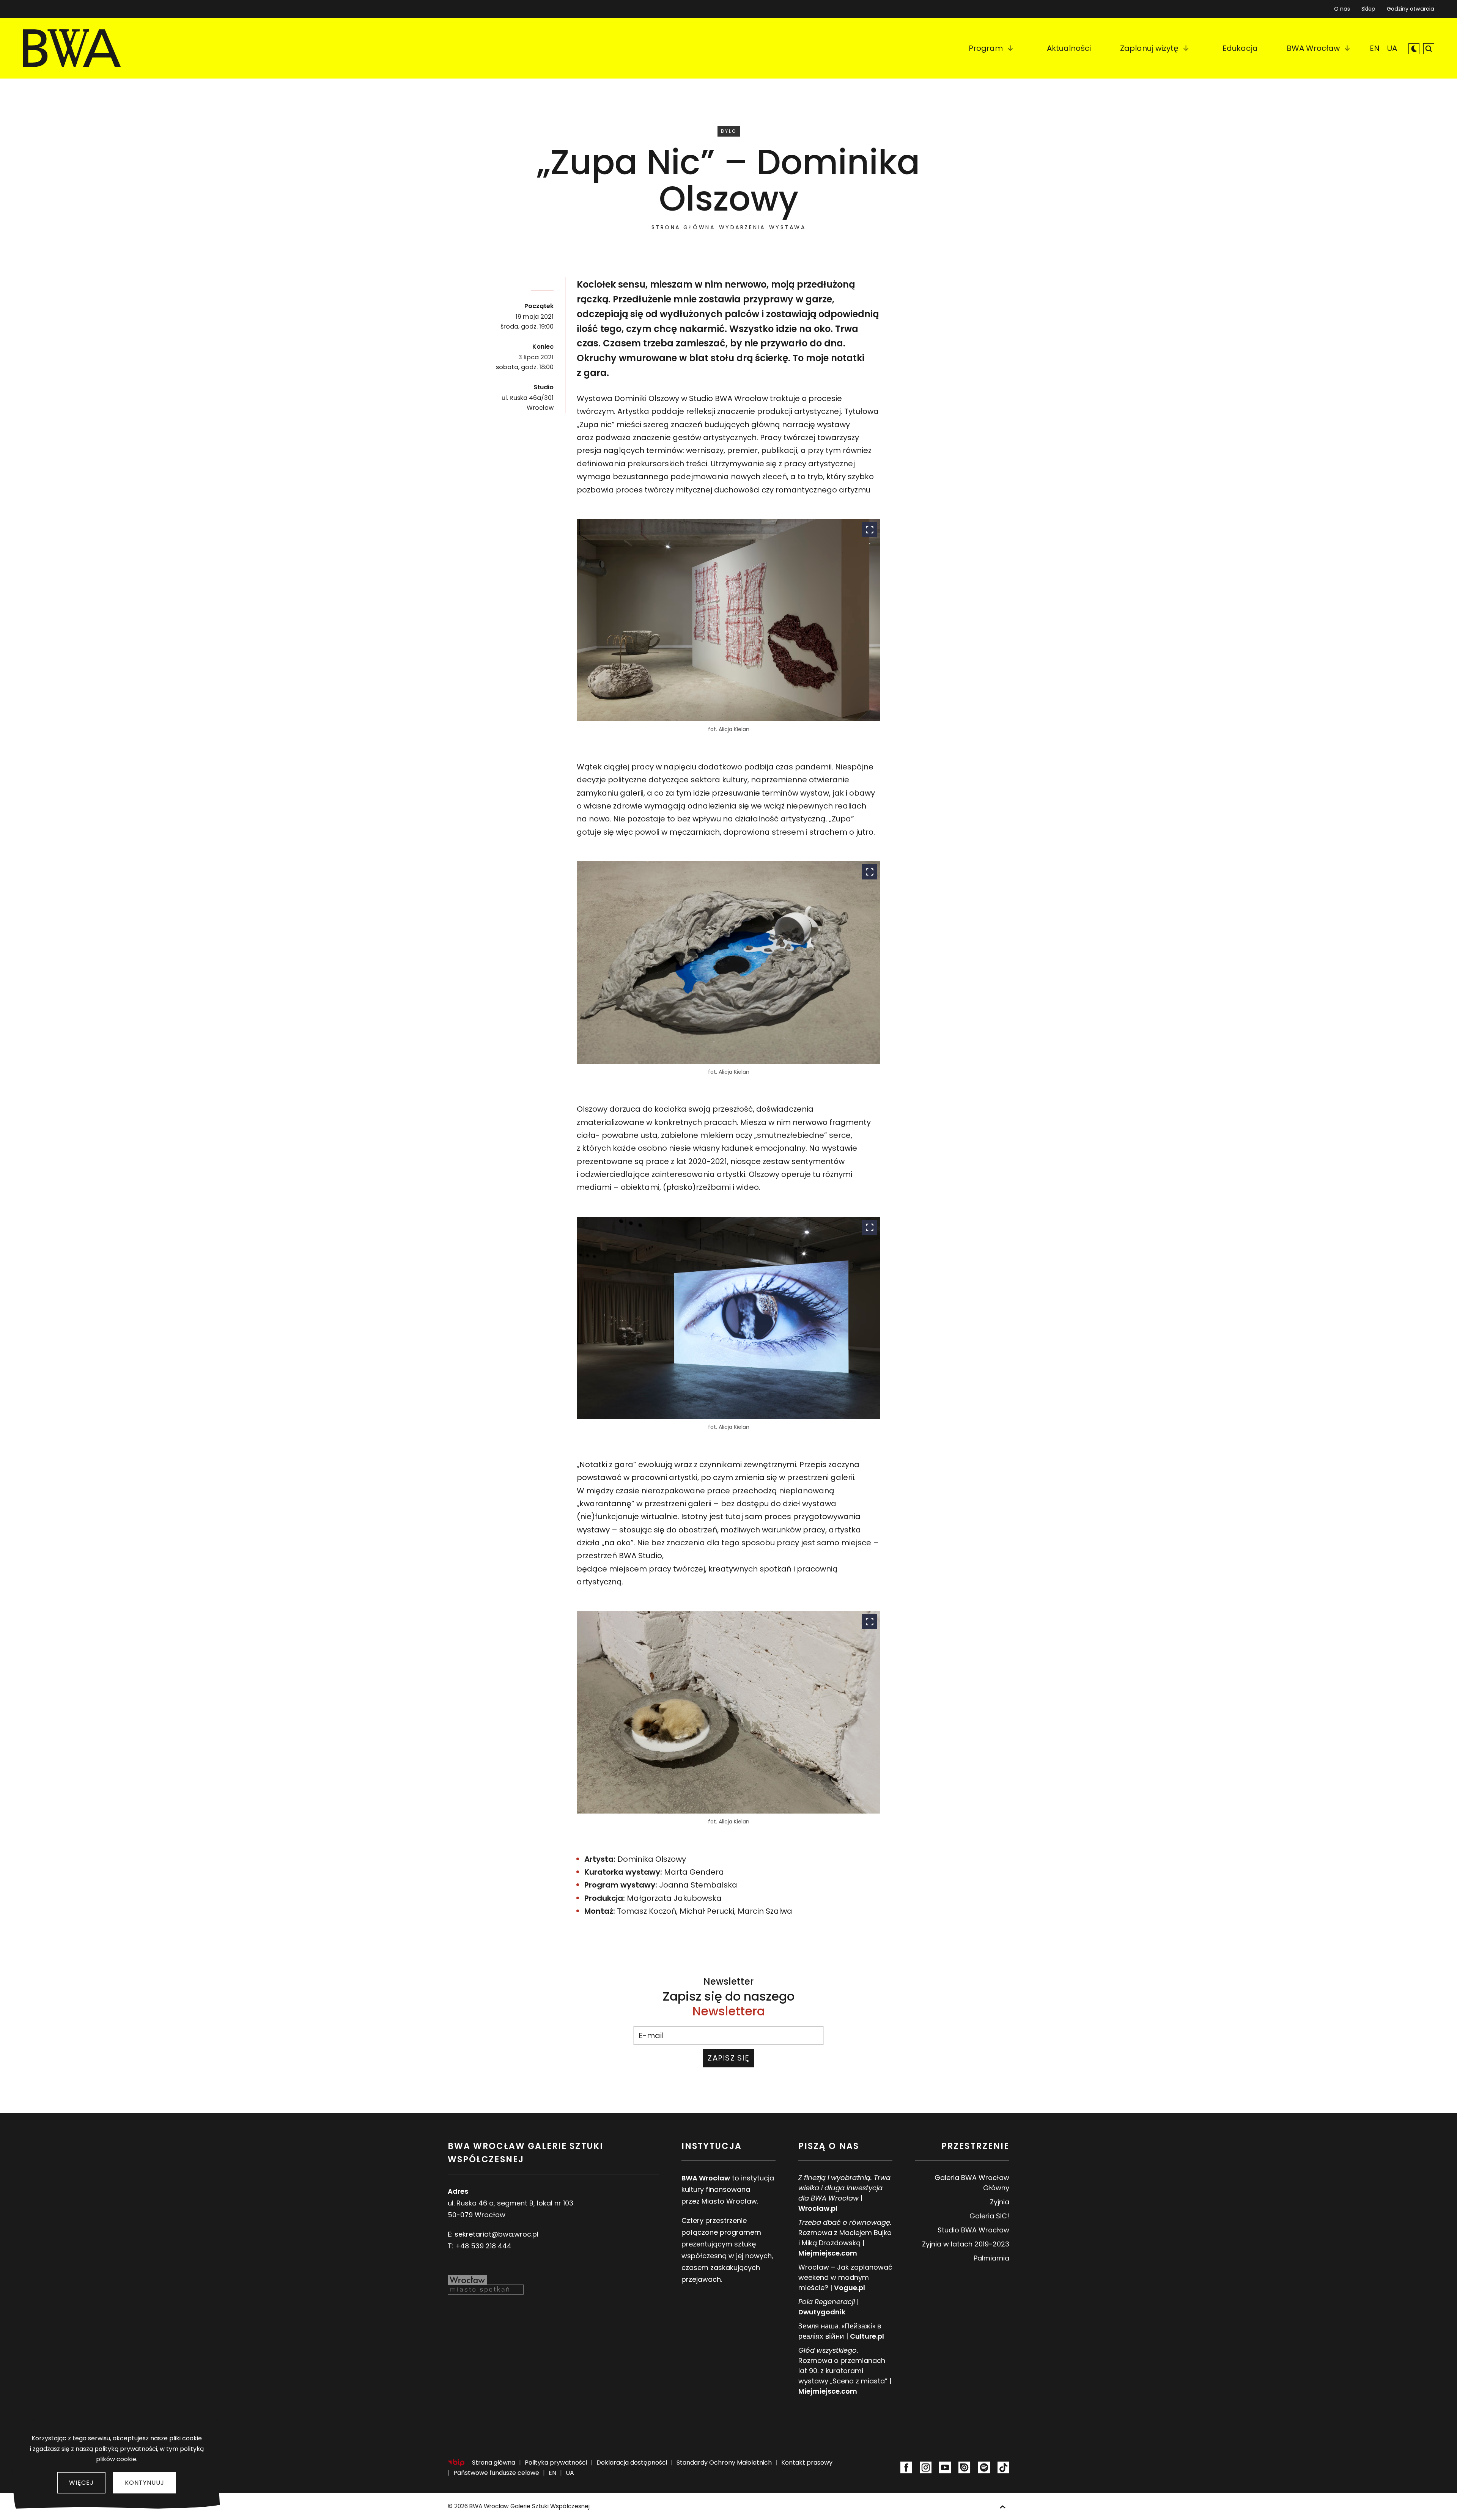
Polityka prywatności (556, 2463)
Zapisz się (728, 2058)
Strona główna (683, 227)
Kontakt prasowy (807, 2463)
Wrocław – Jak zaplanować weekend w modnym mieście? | (845, 2277)
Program (986, 48)
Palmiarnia (991, 2258)
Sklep (1368, 7)
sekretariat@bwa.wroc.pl (496, 2234)
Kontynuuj (145, 2483)
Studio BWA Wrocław (973, 2230)
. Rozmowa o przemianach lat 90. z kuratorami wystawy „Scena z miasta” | (845, 2371)
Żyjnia (1000, 2202)
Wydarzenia (742, 227)
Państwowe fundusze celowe (496, 2473)
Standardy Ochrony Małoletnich (724, 2463)
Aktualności (1069, 48)
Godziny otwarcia (1411, 9)
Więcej (81, 2483)
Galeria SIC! (989, 2216)
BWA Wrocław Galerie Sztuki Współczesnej (529, 2506)
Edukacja (1240, 48)
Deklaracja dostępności (632, 2463)
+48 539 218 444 (483, 2246)
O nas (1342, 9)
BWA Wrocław (1313, 48)
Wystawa (788, 227)
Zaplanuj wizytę (1149, 48)
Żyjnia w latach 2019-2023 (966, 2244)
